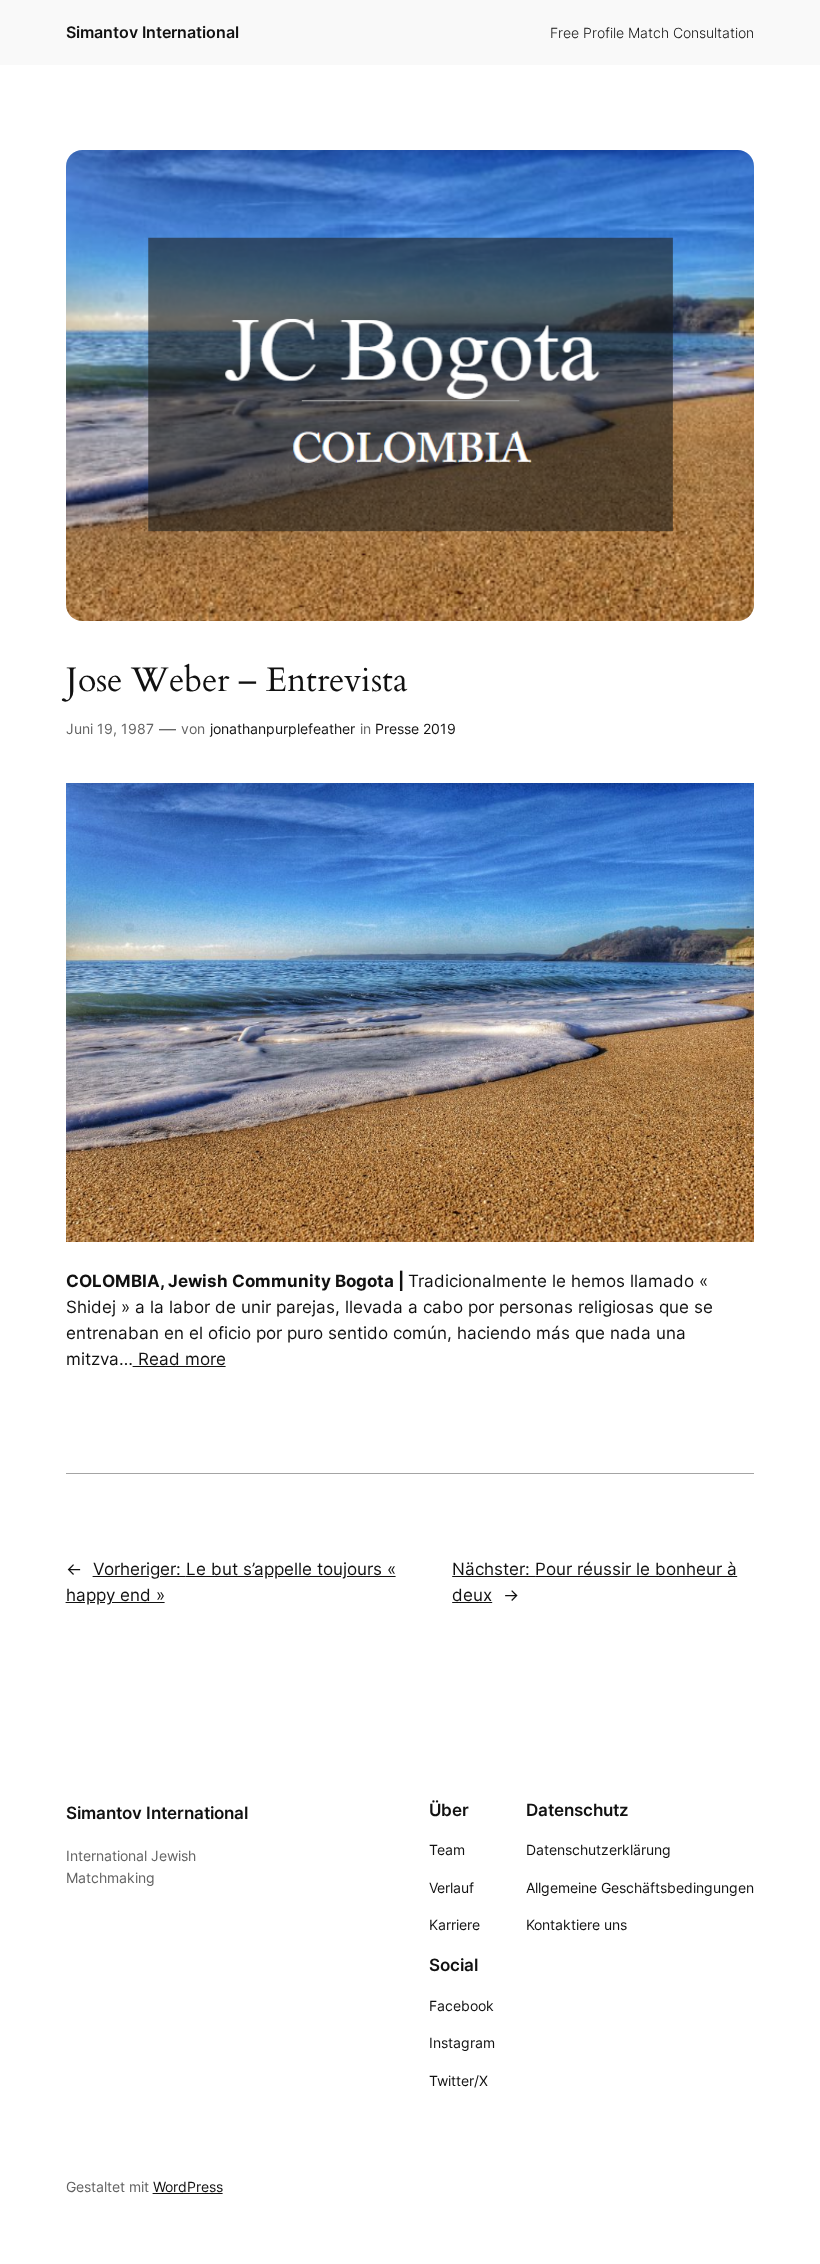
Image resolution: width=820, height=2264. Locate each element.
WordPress (188, 2186)
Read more (179, 1359)
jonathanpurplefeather (282, 728)
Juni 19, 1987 (110, 728)
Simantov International (152, 32)
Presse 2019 (415, 728)
